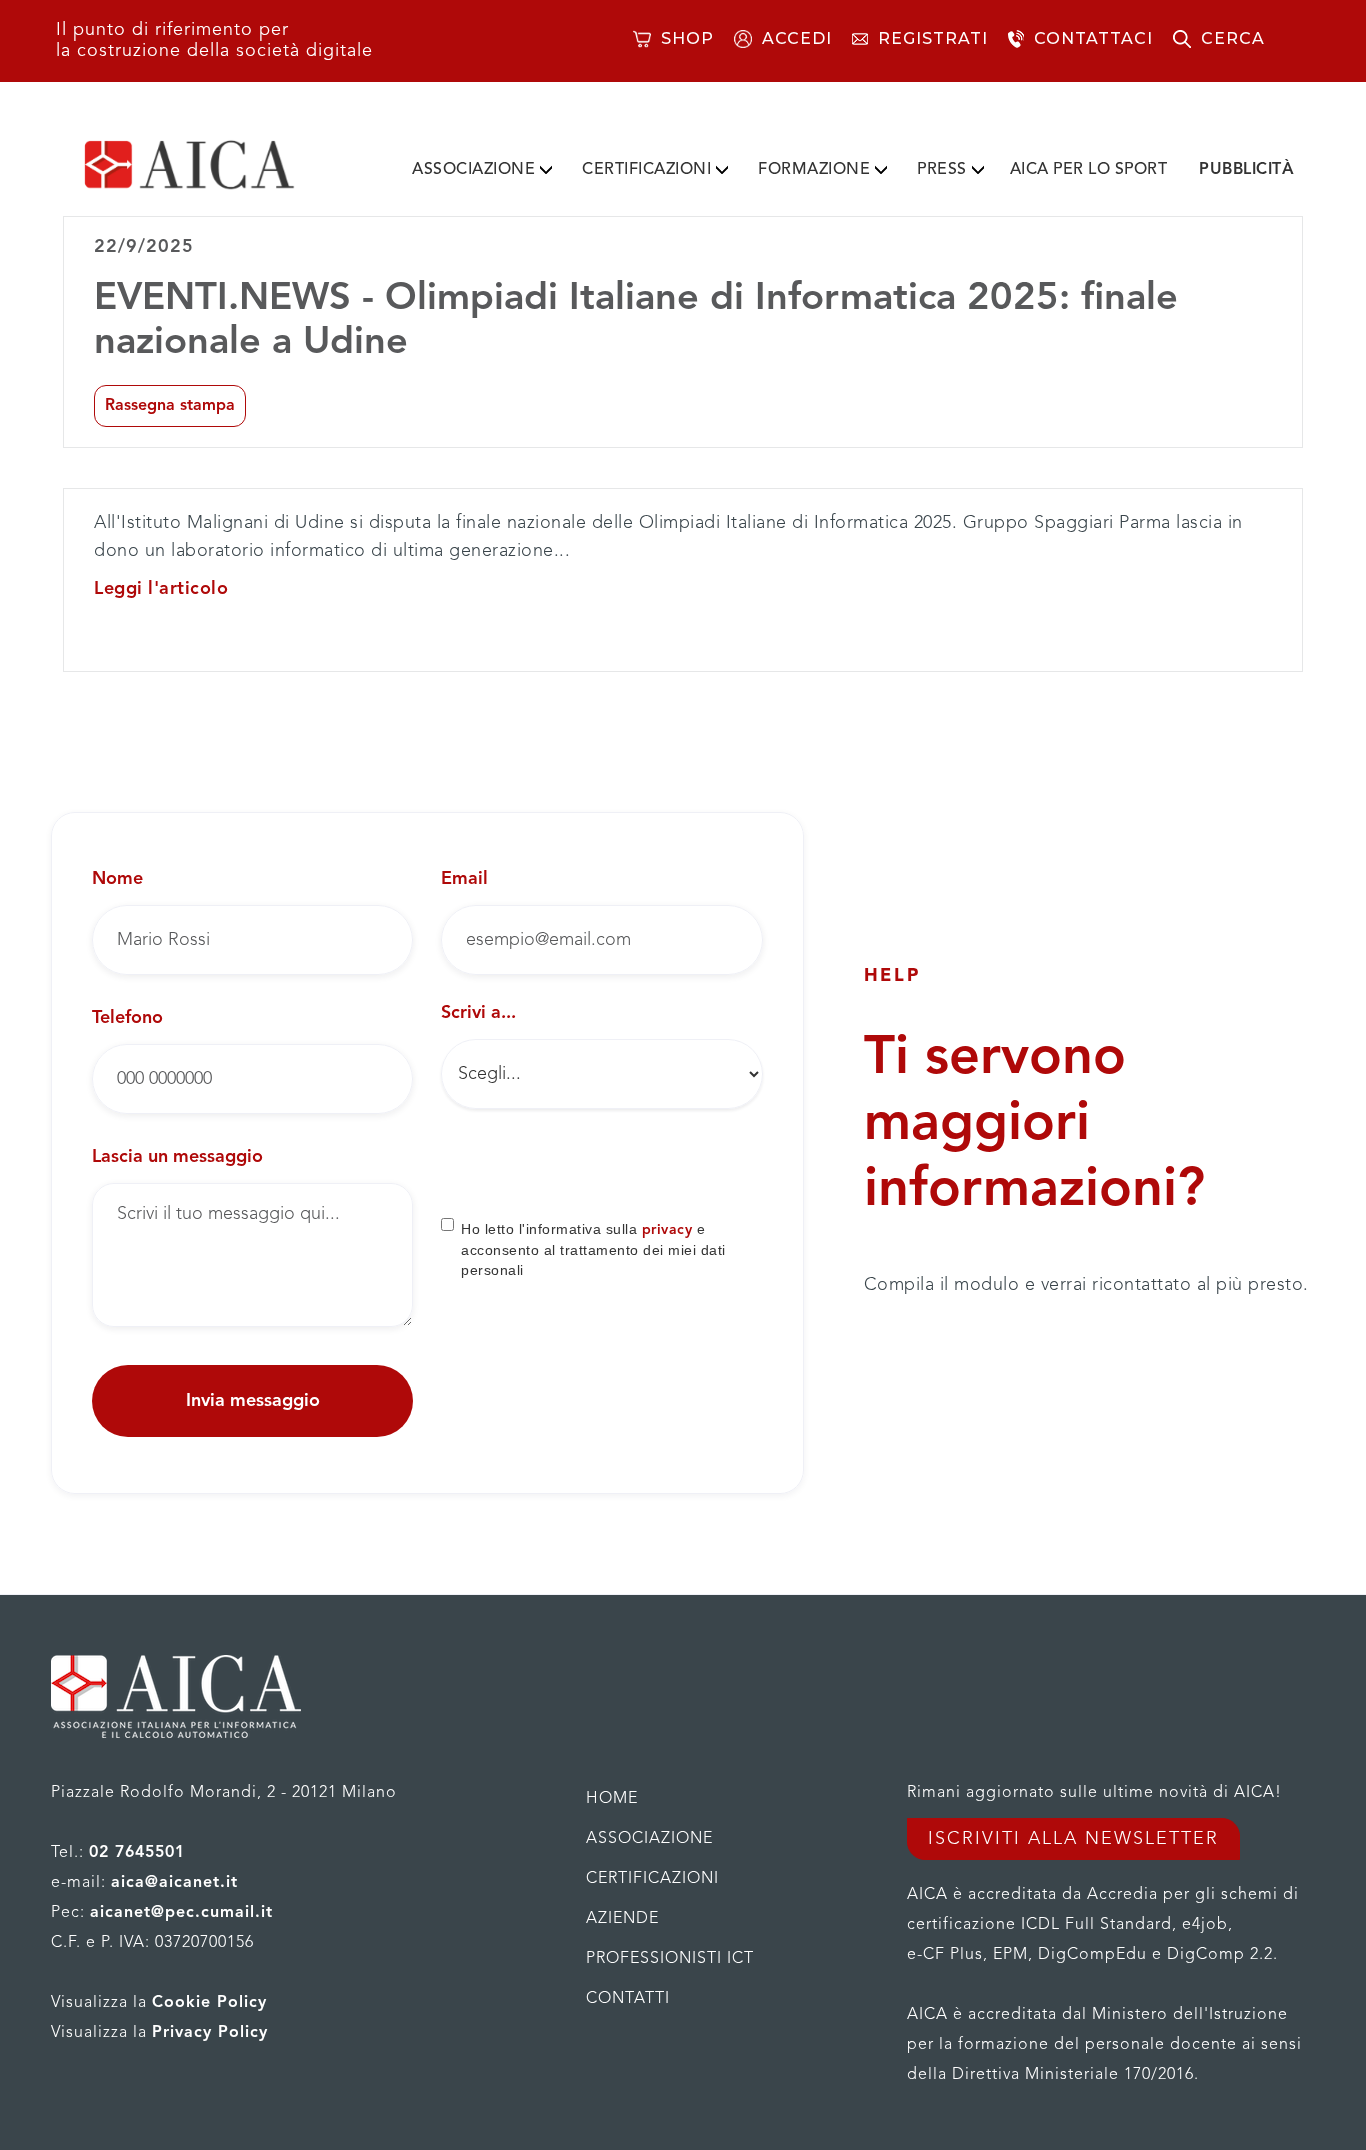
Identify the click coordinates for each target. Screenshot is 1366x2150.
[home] (221, 165)
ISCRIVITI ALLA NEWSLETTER (1073, 1839)
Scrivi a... (478, 1013)
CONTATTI (628, 1999)
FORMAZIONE (814, 170)
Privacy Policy (210, 2033)
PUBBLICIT (1246, 170)
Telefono (127, 1018)
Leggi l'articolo (161, 589)
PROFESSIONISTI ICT (670, 1959)
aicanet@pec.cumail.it (181, 1913)
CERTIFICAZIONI (646, 170)
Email (464, 879)
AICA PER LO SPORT (1089, 170)
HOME (612, 1799)
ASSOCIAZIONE (473, 170)
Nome (117, 879)
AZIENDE (622, 1919)
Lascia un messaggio (177, 1157)
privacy (667, 1230)
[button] (482, 166)
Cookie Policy (209, 2003)
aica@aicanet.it (174, 1883)
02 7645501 (137, 1853)
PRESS (942, 170)
